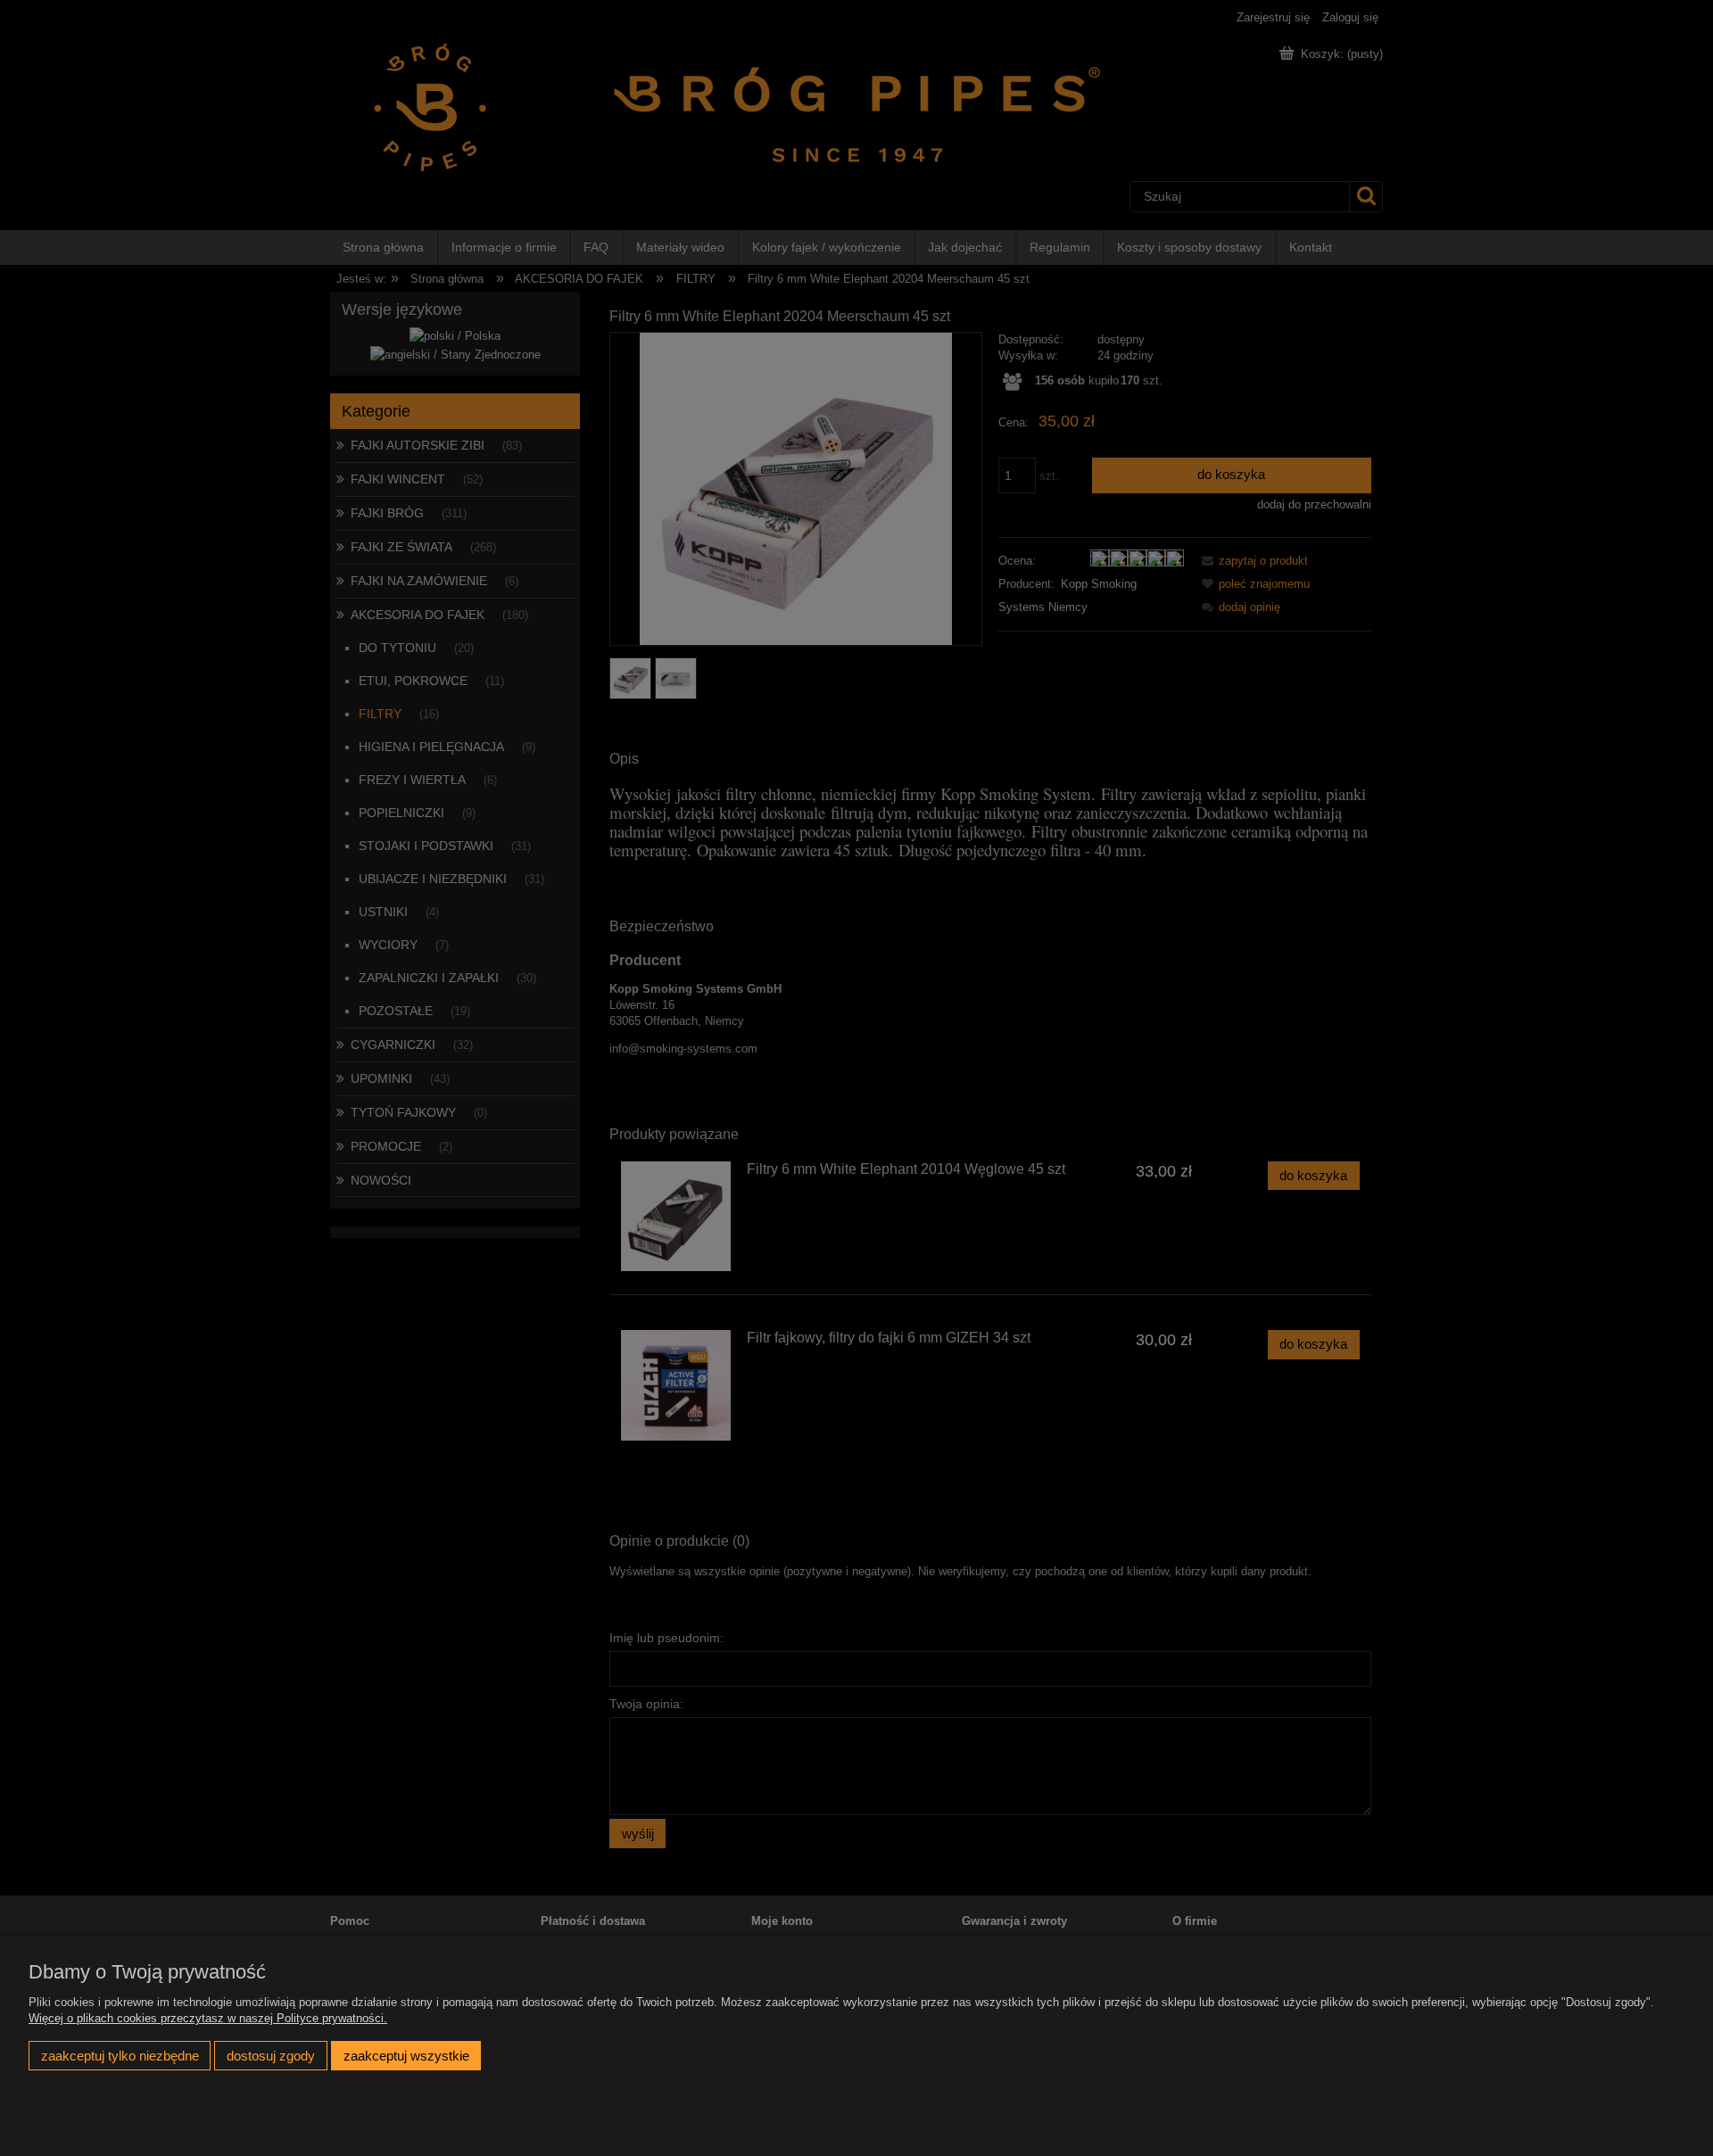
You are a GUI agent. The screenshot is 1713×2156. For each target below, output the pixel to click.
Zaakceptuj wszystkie (406, 2056)
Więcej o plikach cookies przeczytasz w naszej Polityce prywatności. (208, 2018)
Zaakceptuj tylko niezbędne (120, 2056)
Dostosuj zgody (271, 2056)
